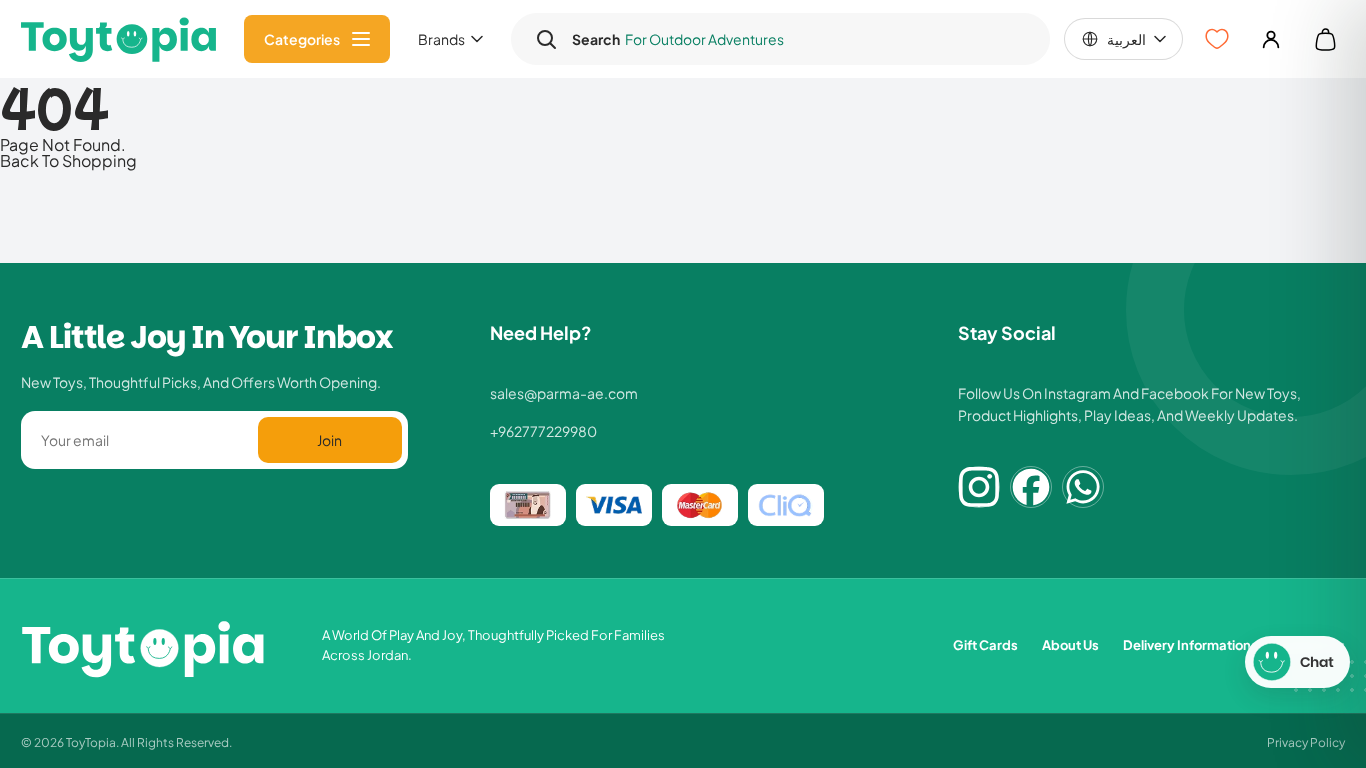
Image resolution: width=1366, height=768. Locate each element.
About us (1070, 644)
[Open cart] (1325, 39)
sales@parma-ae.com (564, 393)
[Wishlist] (1217, 39)
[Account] (1271, 39)
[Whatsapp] (1083, 487)
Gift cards (985, 644)
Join (329, 439)
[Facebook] (1031, 487)
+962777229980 (543, 431)
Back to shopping (68, 160)
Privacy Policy (1306, 741)
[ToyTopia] (118, 39)
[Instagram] (979, 487)
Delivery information (1187, 644)
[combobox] (799, 39)
